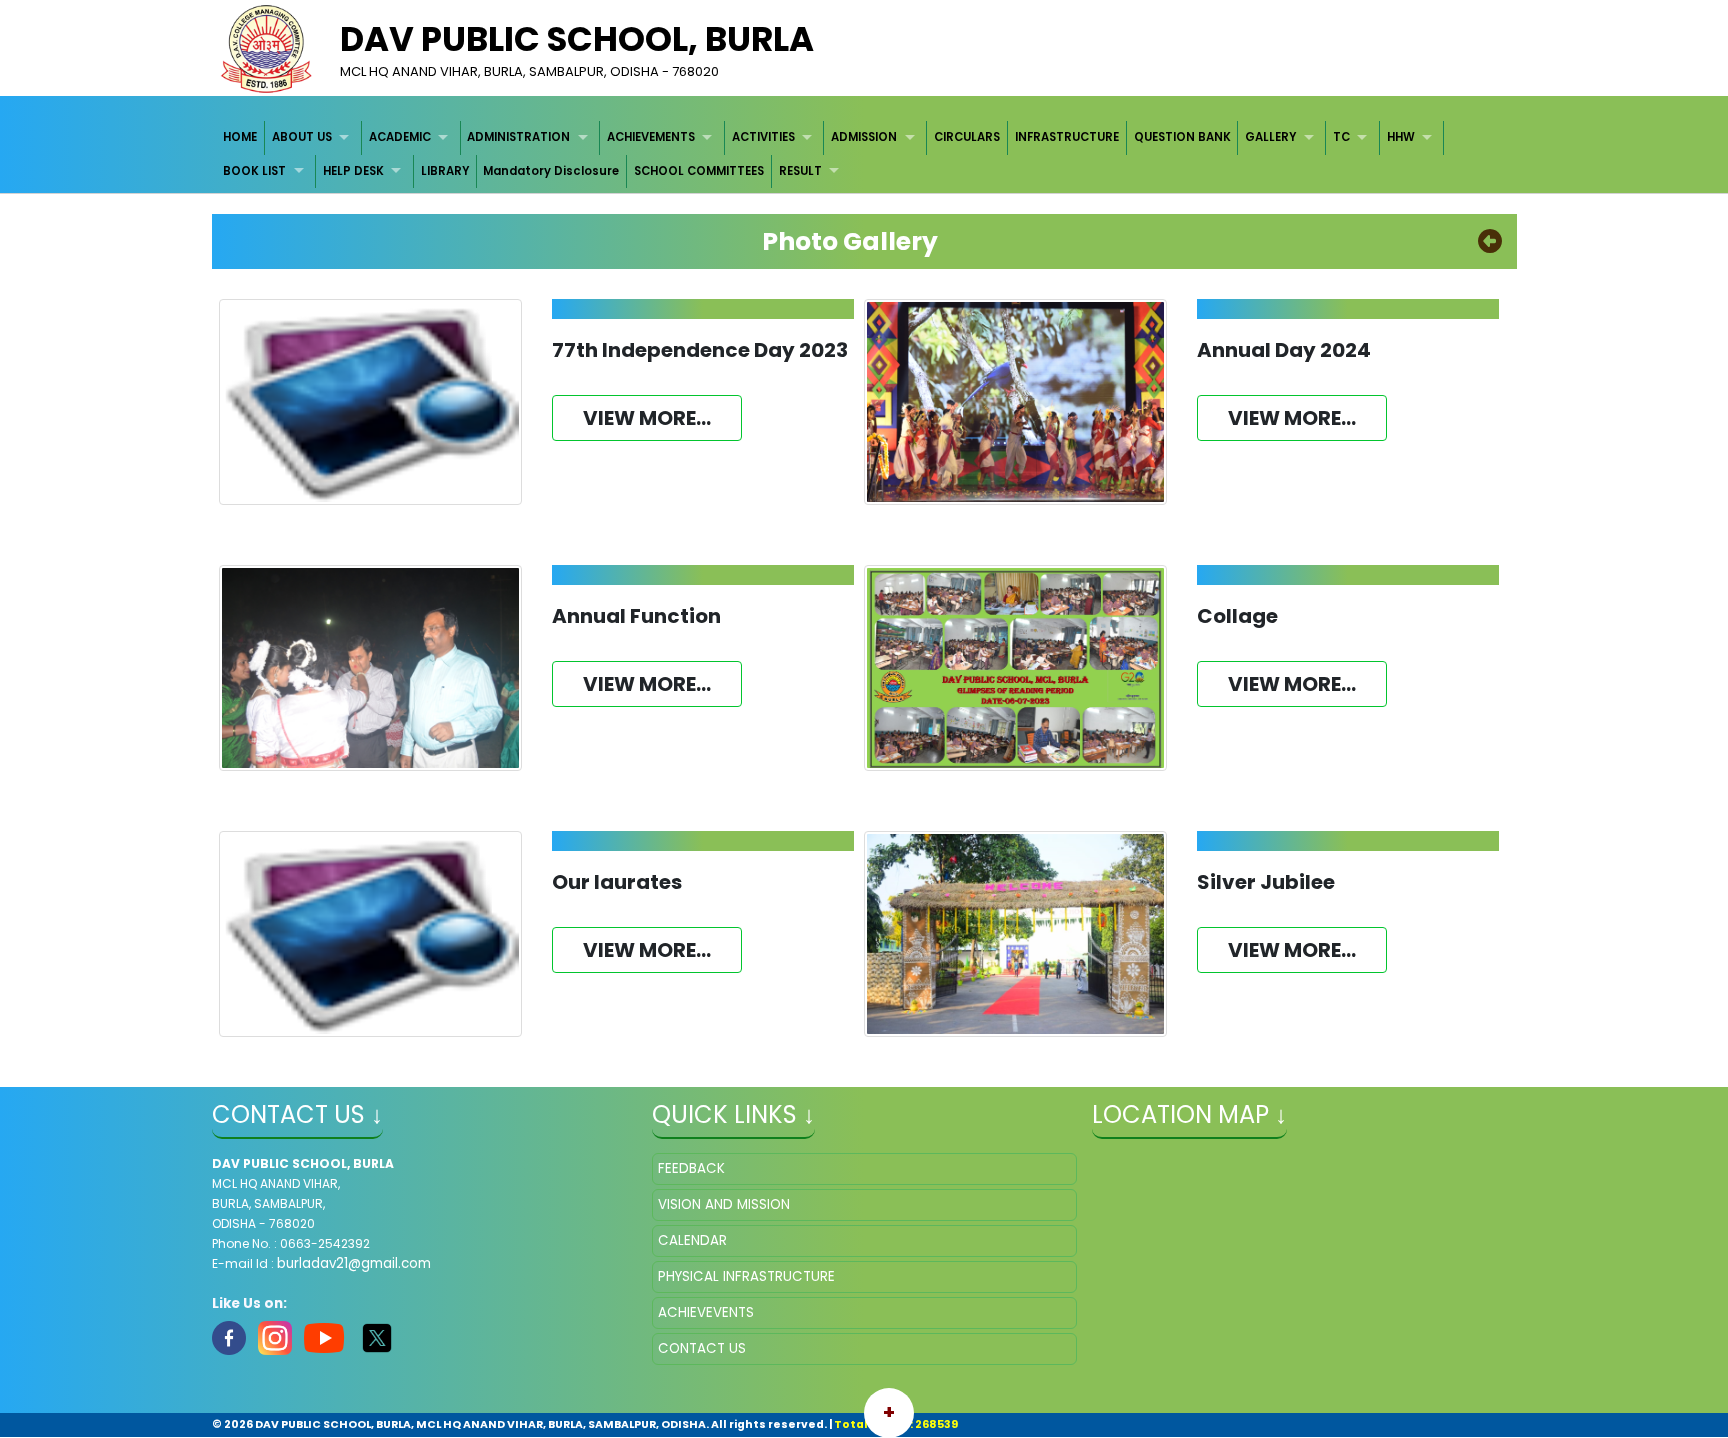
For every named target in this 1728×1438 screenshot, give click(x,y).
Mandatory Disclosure (551, 171)
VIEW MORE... (647, 418)
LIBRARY (445, 171)
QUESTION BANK (1182, 137)
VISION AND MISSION (724, 1204)
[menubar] (864, 154)
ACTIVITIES (763, 137)
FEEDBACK (691, 1168)
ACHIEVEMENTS (651, 137)
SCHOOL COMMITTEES (699, 171)
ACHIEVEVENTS (706, 1312)
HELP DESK (353, 171)
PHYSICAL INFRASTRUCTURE (746, 1276)
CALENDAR (692, 1240)
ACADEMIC (400, 137)
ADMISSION (864, 137)
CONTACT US (702, 1348)
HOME (240, 137)
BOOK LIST (254, 171)
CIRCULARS (967, 137)
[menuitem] (241, 137)
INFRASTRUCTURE (1067, 137)
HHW (1401, 137)
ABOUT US (302, 137)
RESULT (800, 171)
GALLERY (1270, 137)
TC (1341, 137)
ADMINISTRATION (518, 137)
